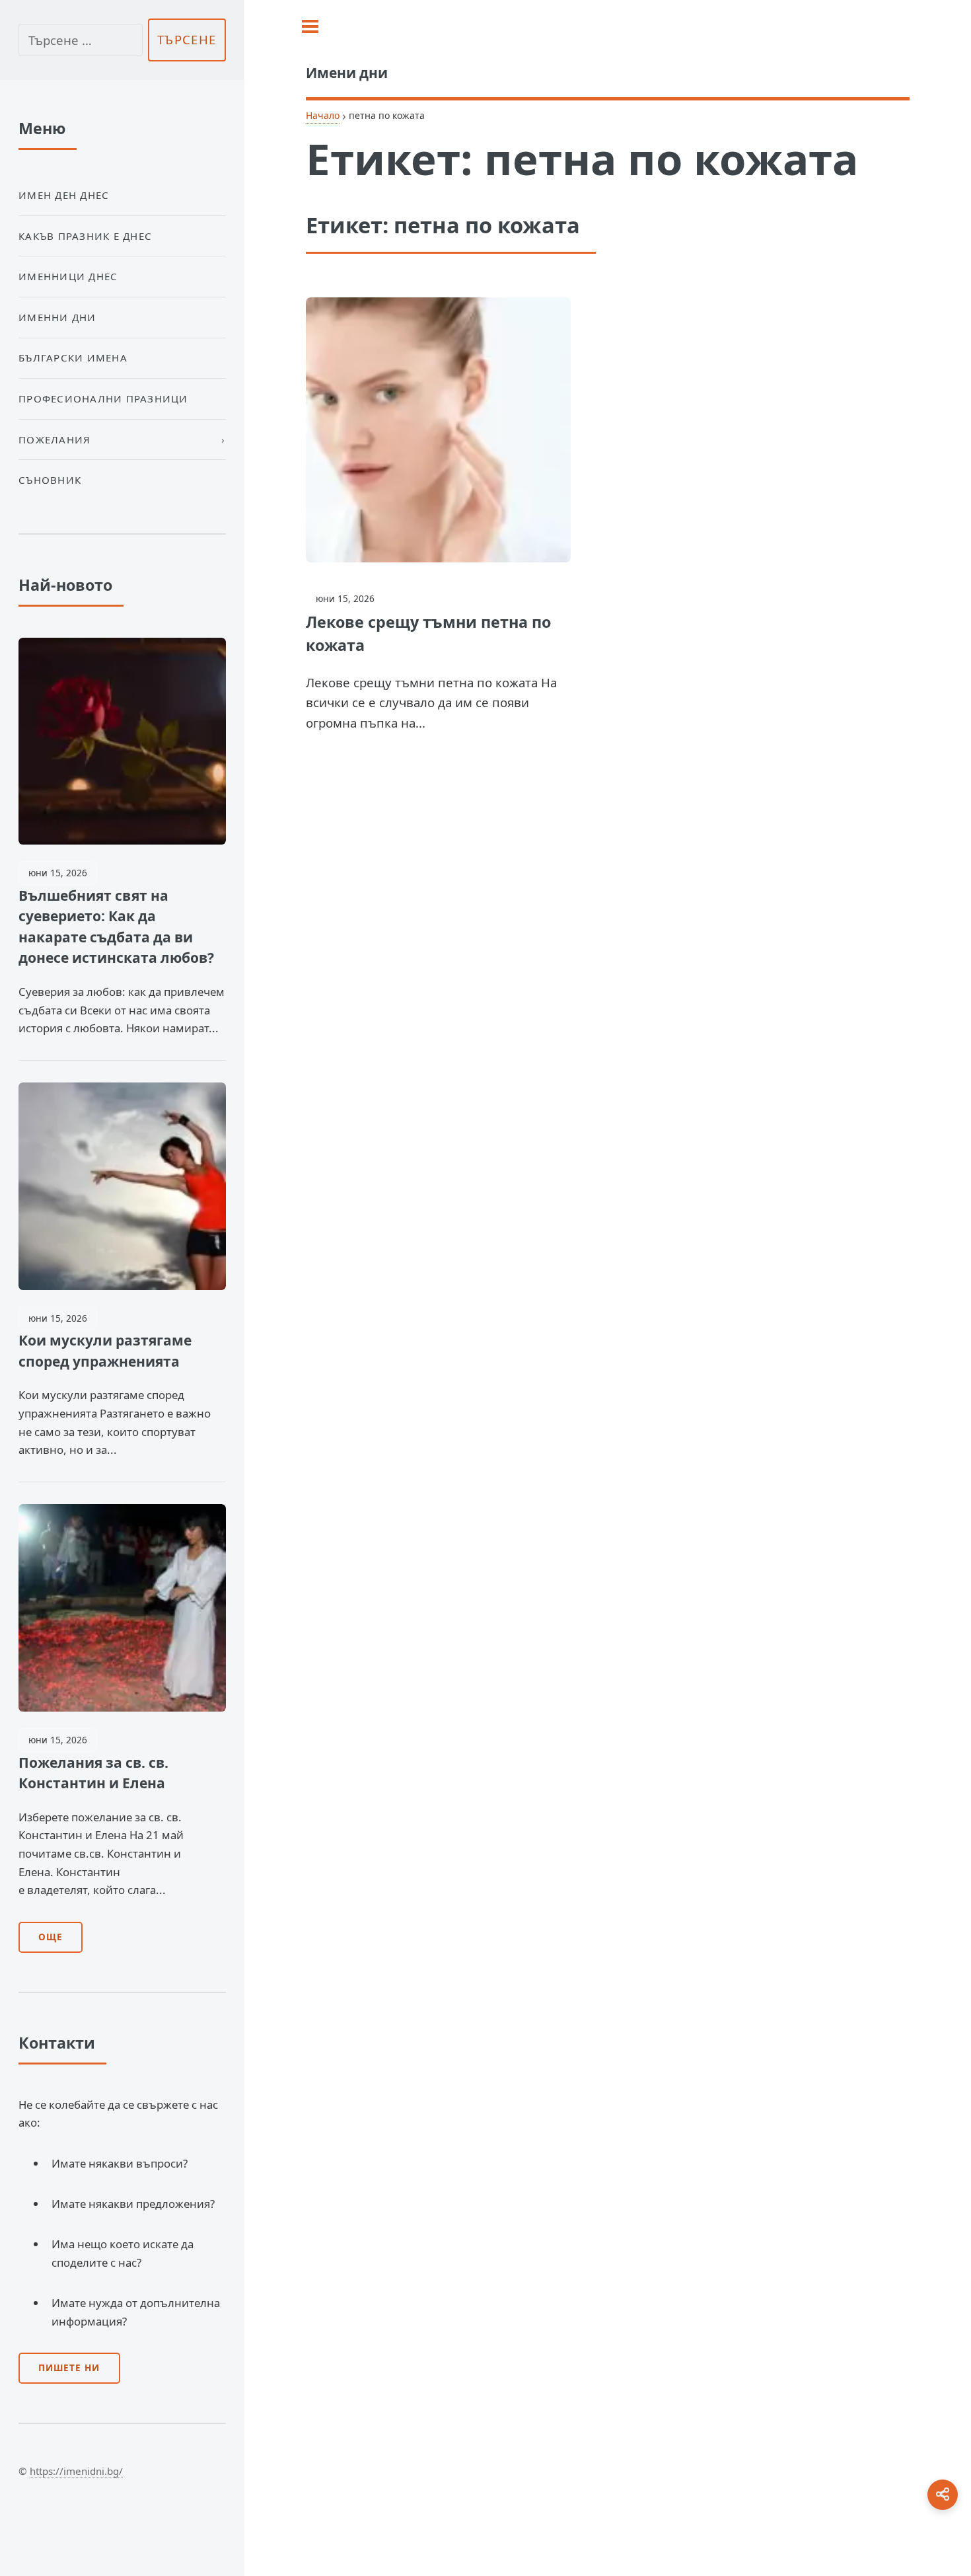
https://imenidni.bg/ (76, 2471)
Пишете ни (69, 2368)
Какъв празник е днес (85, 236)
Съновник (50, 480)
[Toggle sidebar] (310, 26)
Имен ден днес (64, 195)
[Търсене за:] (81, 40)
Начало (323, 115)
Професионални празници (103, 398)
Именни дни (57, 317)
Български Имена (73, 358)
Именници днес (68, 276)
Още (51, 1937)
